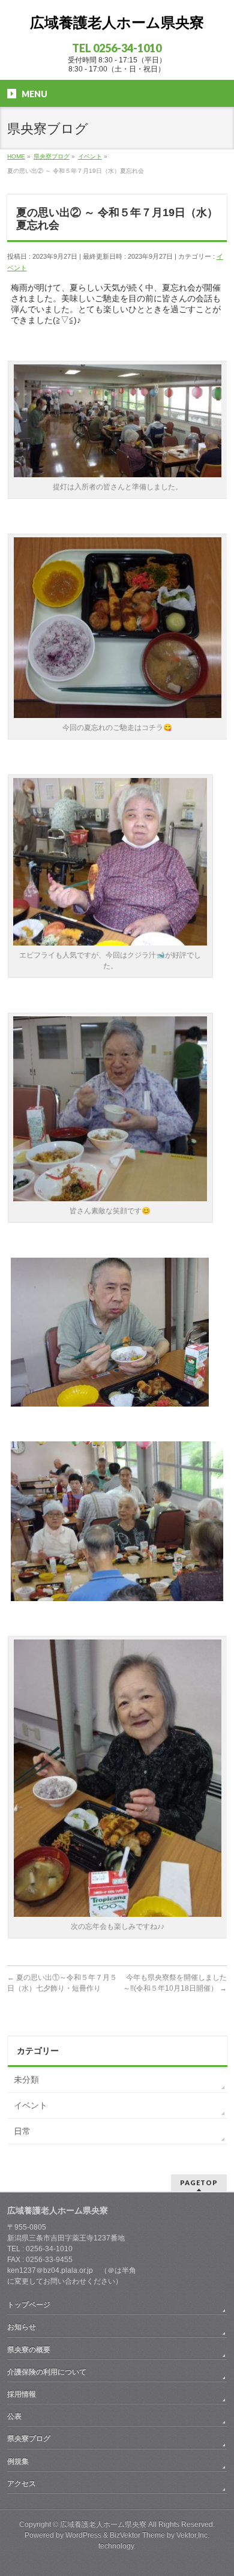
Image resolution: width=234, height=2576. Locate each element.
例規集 (18, 2461)
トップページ (29, 2305)
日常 (22, 2131)
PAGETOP (199, 2182)
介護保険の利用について (47, 2372)
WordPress (83, 2535)
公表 (14, 2416)
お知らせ (22, 2327)
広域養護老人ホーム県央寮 (117, 23)
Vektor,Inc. (193, 2535)
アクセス (22, 2484)
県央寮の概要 (29, 2350)
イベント (31, 2105)
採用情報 (22, 2394)
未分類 (26, 2080)
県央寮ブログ (29, 2439)
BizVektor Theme (137, 2535)
